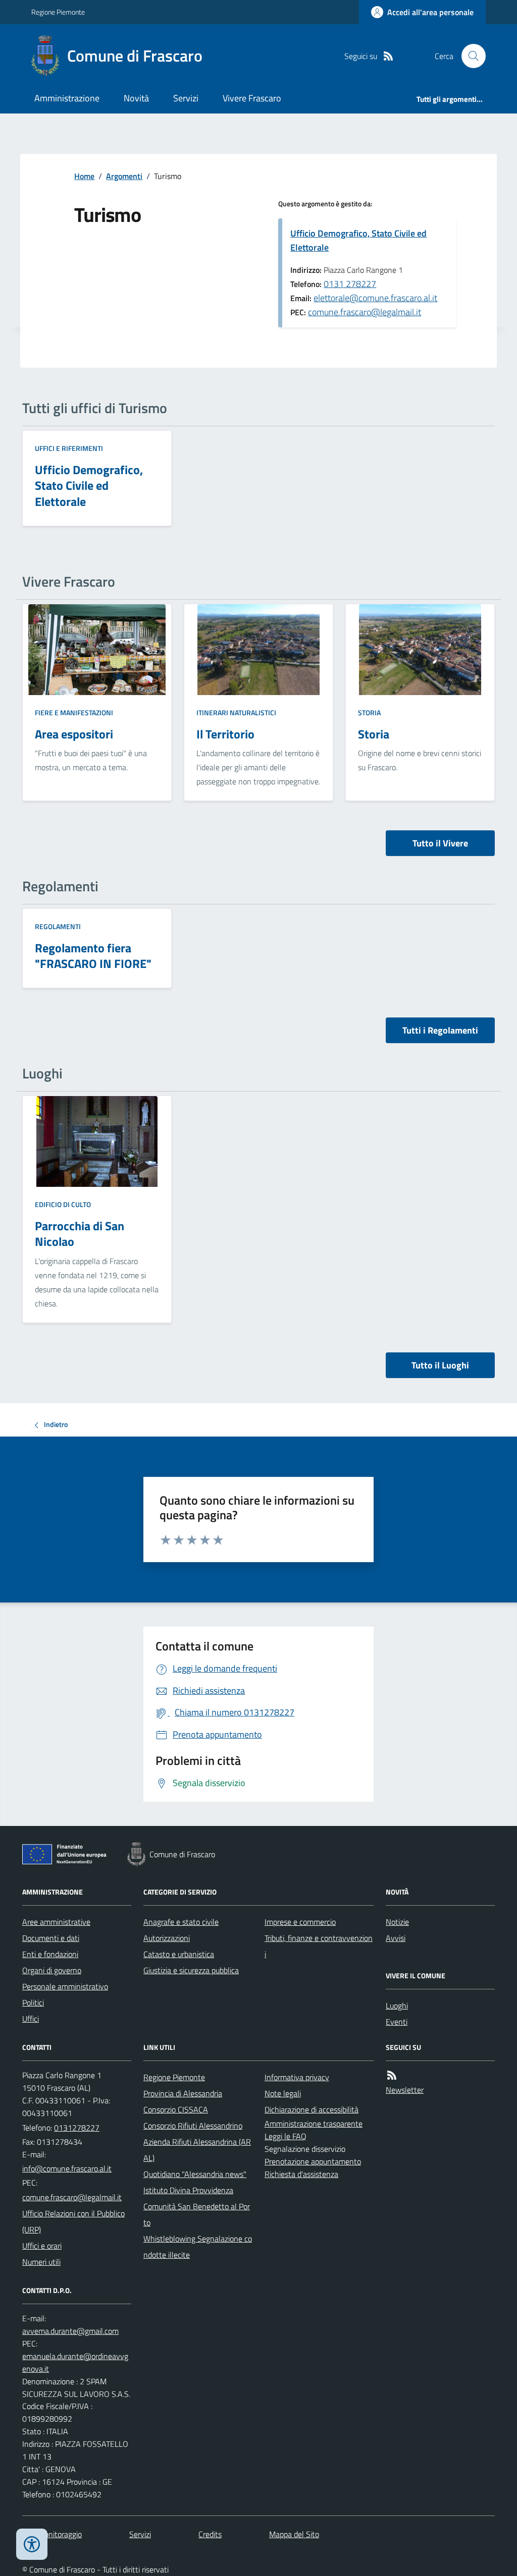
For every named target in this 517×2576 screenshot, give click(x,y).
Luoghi (397, 2006)
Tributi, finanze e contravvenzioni (319, 1946)
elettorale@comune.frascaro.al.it (375, 298)
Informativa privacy (297, 2077)
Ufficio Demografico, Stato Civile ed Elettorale (358, 240)
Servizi (186, 98)
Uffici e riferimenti (69, 448)
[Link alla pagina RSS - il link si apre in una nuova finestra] (388, 56)
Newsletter (405, 2090)
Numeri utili (41, 2262)
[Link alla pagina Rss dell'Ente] (392, 2075)
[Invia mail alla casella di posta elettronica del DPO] (70, 2331)
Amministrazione (67, 98)
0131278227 (77, 2128)
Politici (33, 2002)
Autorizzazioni (167, 1938)
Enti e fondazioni (50, 1954)
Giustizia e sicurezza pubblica (191, 1970)
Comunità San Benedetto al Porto (197, 2214)
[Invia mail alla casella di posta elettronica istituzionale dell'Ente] (67, 2168)
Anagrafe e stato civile (181, 1922)
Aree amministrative (56, 1922)
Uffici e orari (42, 2246)
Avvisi (396, 1938)
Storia (369, 712)
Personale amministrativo (65, 1986)
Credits (210, 2534)
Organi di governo (52, 1970)
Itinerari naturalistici (236, 712)
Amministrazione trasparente (314, 2124)
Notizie (397, 1922)
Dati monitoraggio (52, 2534)
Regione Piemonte (58, 12)
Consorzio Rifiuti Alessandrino (193, 2126)
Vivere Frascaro (252, 98)
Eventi (397, 2022)
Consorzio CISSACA (176, 2109)
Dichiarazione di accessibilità (312, 2109)
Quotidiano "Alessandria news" (195, 2174)
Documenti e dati (51, 1938)
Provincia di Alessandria (183, 2093)
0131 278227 (350, 284)
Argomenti (124, 176)
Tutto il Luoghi (440, 1365)
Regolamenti (58, 926)
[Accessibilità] (32, 2544)
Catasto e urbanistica (179, 1954)
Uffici (31, 2019)
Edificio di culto (63, 1204)
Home (84, 176)
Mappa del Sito (294, 2534)
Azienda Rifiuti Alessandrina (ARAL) (197, 2150)
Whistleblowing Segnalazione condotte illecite (198, 2247)
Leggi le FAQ (286, 2136)
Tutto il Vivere (440, 843)
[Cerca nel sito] (470, 56)
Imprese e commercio (300, 1922)
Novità (136, 98)
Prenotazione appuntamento (313, 2161)
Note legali (283, 2093)
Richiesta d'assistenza (301, 2174)
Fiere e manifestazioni (74, 712)
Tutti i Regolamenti (440, 1030)
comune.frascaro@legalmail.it (365, 312)
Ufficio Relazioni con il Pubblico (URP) (73, 2221)
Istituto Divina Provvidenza (188, 2190)
